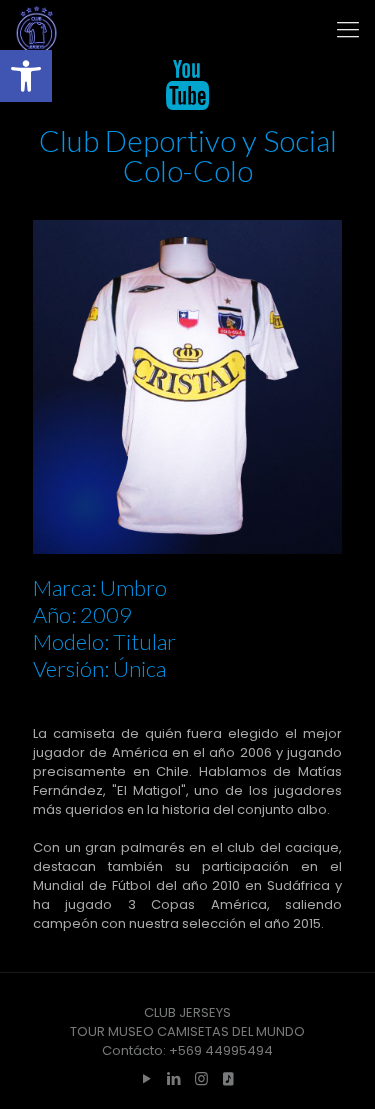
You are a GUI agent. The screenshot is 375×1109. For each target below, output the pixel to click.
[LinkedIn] (174, 1078)
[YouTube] (147, 1078)
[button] (26, 76)
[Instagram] (201, 1078)
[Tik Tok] (228, 1078)
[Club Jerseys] (36, 30)
